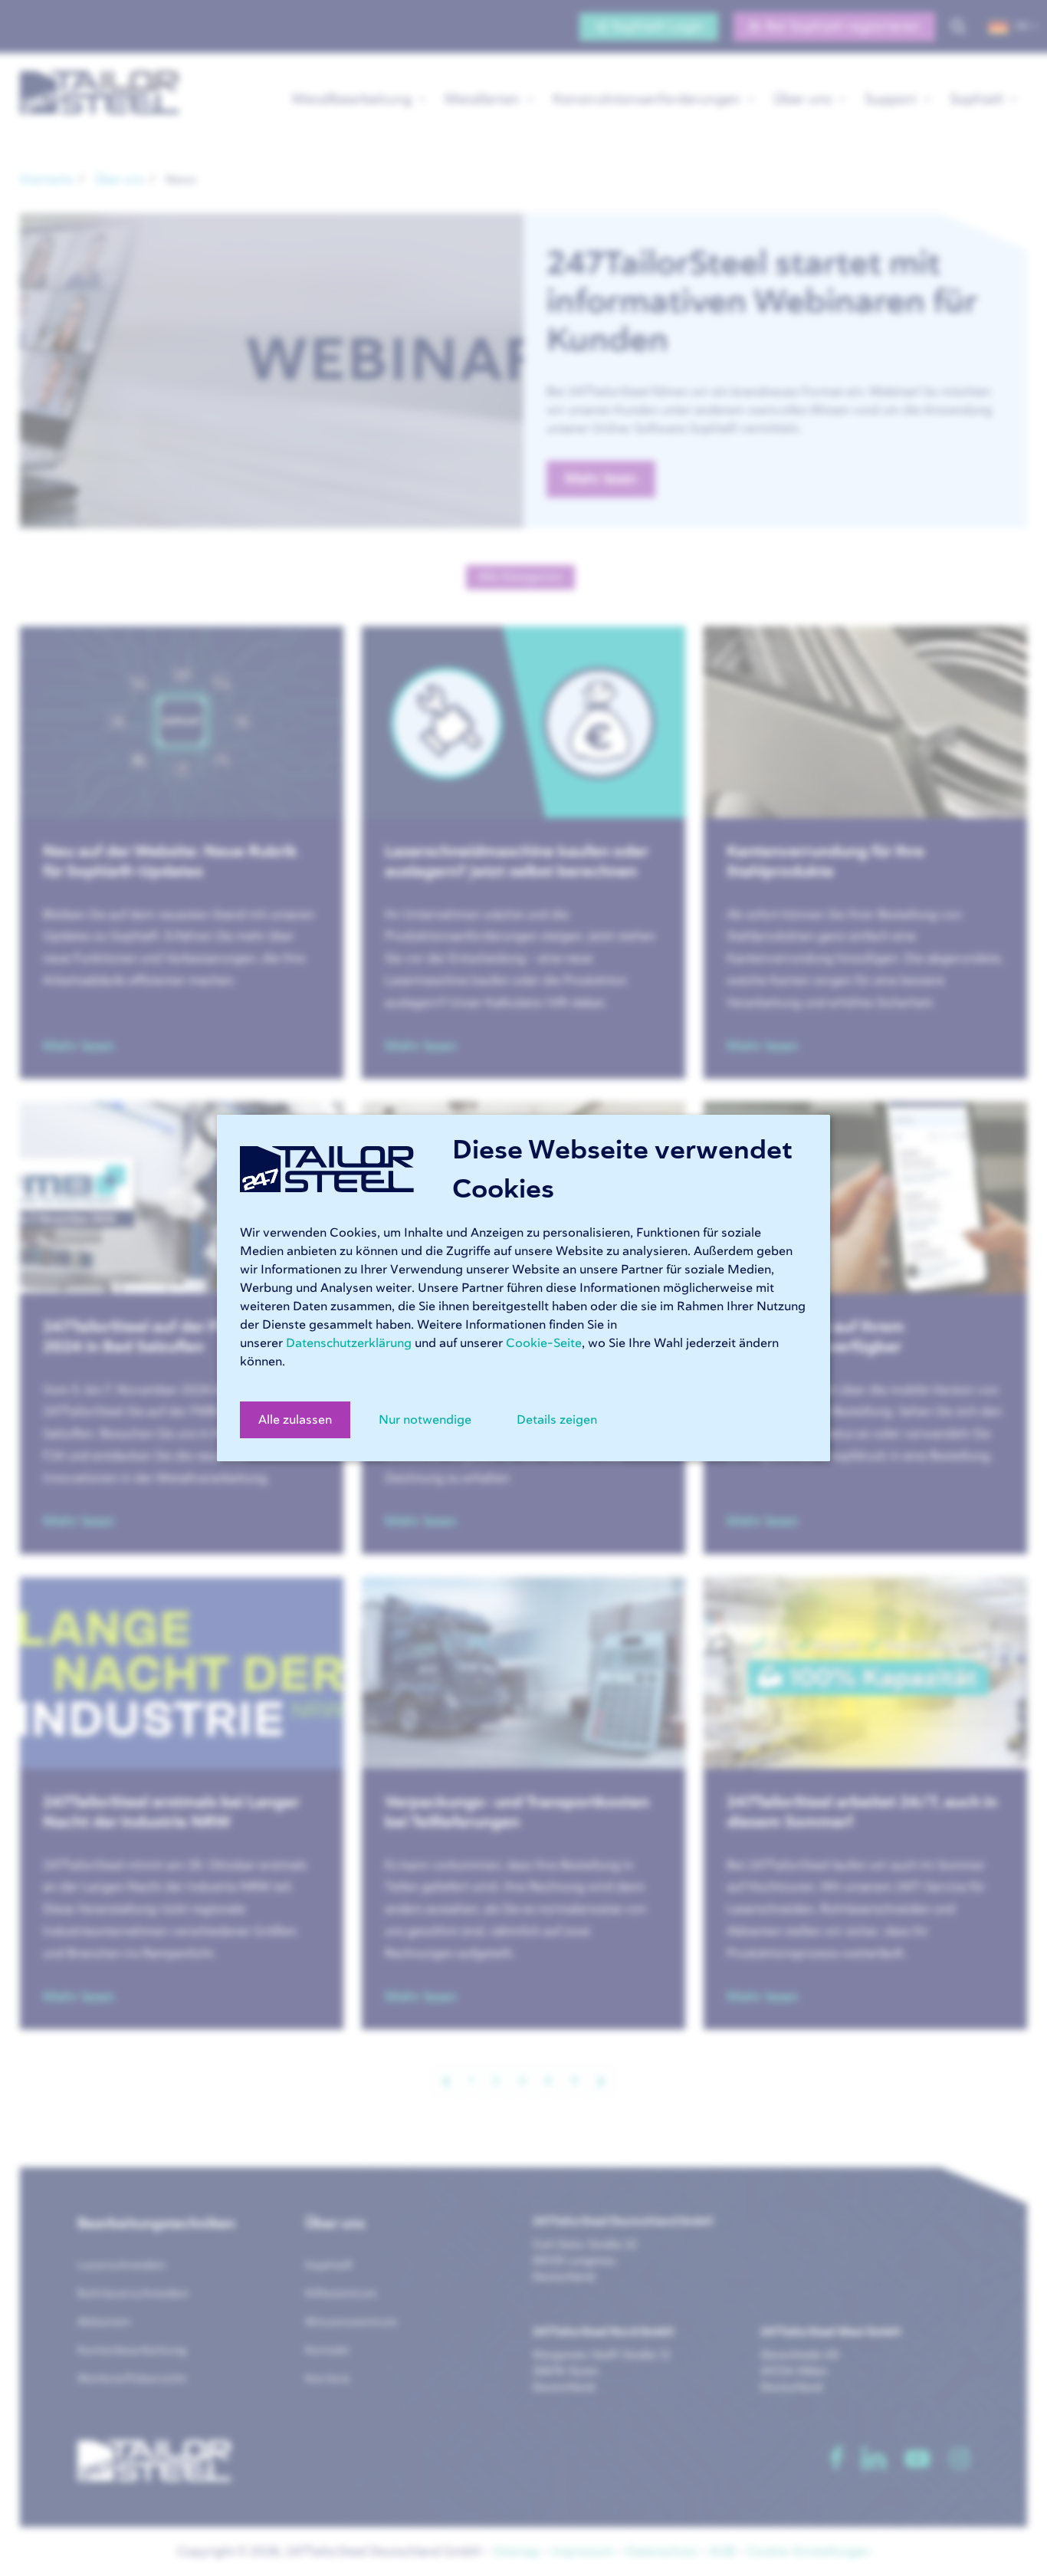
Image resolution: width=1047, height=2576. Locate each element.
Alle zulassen (295, 1420)
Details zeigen (557, 1420)
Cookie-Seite (544, 1343)
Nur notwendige (425, 1420)
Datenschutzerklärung (349, 1343)
